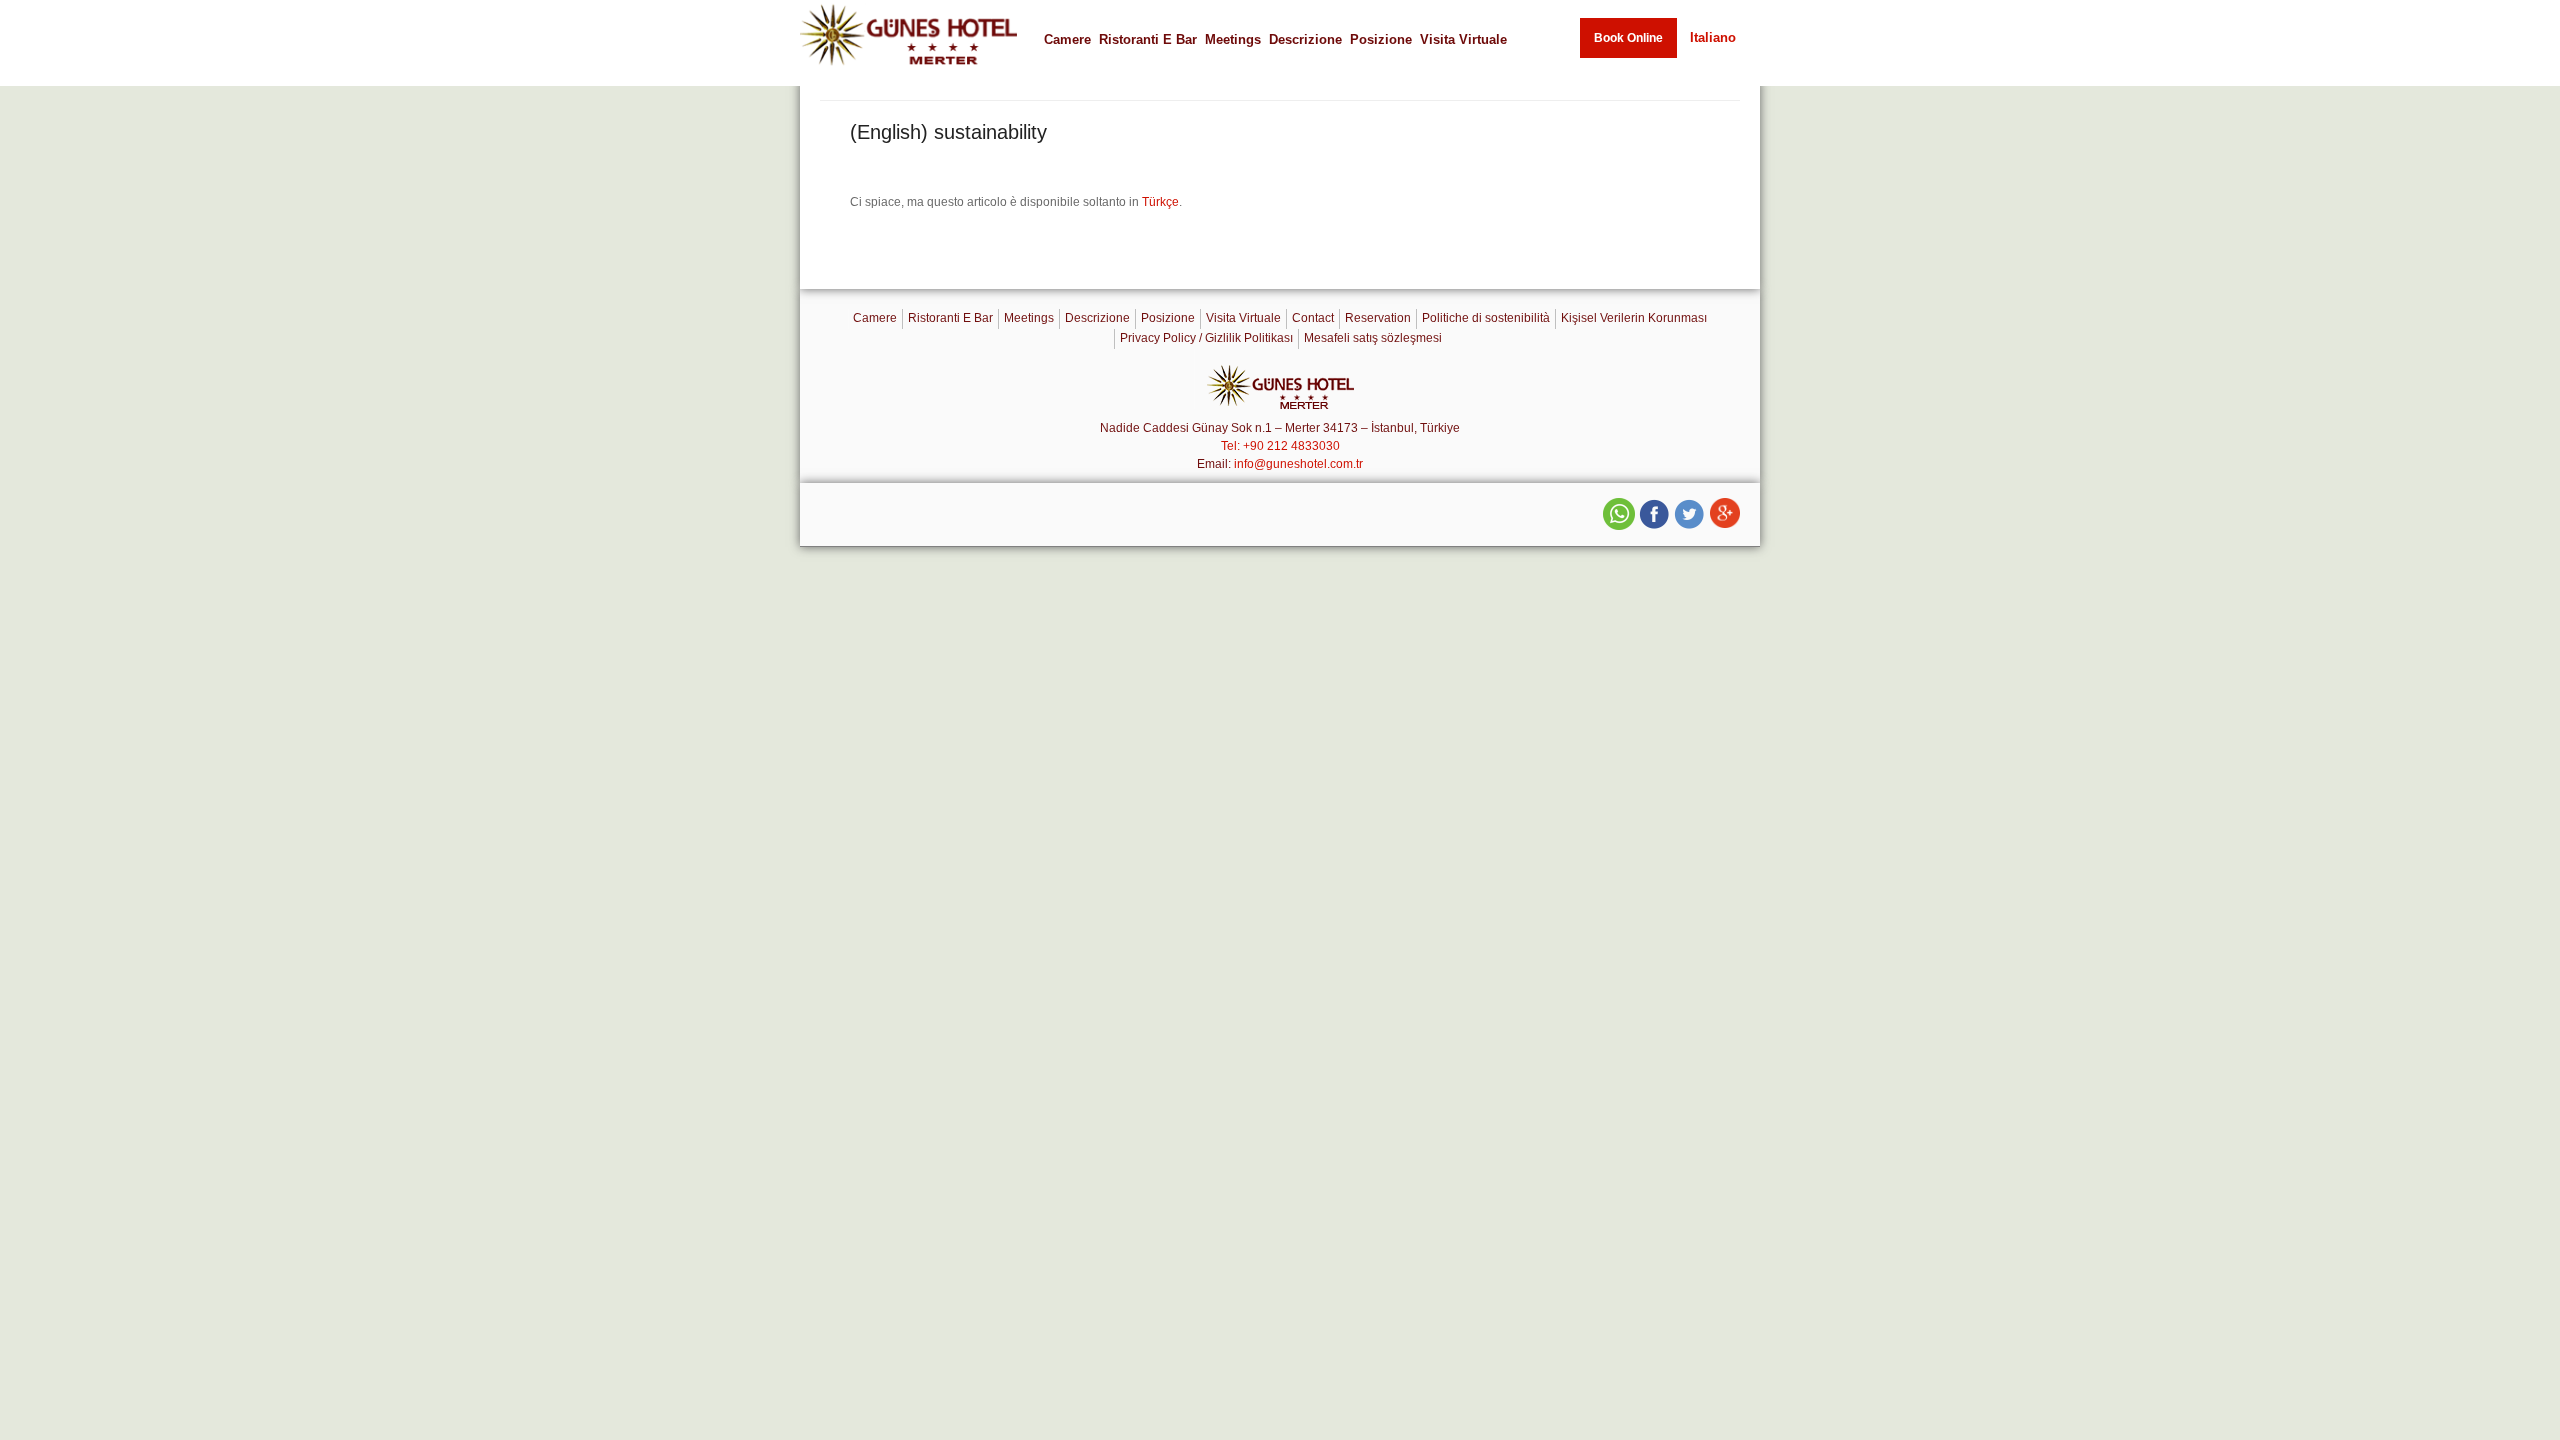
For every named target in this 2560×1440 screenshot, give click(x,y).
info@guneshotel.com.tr (1298, 464)
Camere (1067, 39)
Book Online (1628, 38)
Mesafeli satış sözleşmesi (1373, 338)
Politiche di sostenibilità (1486, 318)
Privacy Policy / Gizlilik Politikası (1206, 338)
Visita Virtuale (1463, 39)
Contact (1313, 318)
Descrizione (1305, 39)
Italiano (1713, 37)
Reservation (1378, 318)
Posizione (1381, 39)
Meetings (1233, 39)
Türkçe (1160, 202)
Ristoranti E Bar (1148, 39)
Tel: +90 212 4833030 (1280, 446)
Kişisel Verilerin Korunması (1634, 318)
